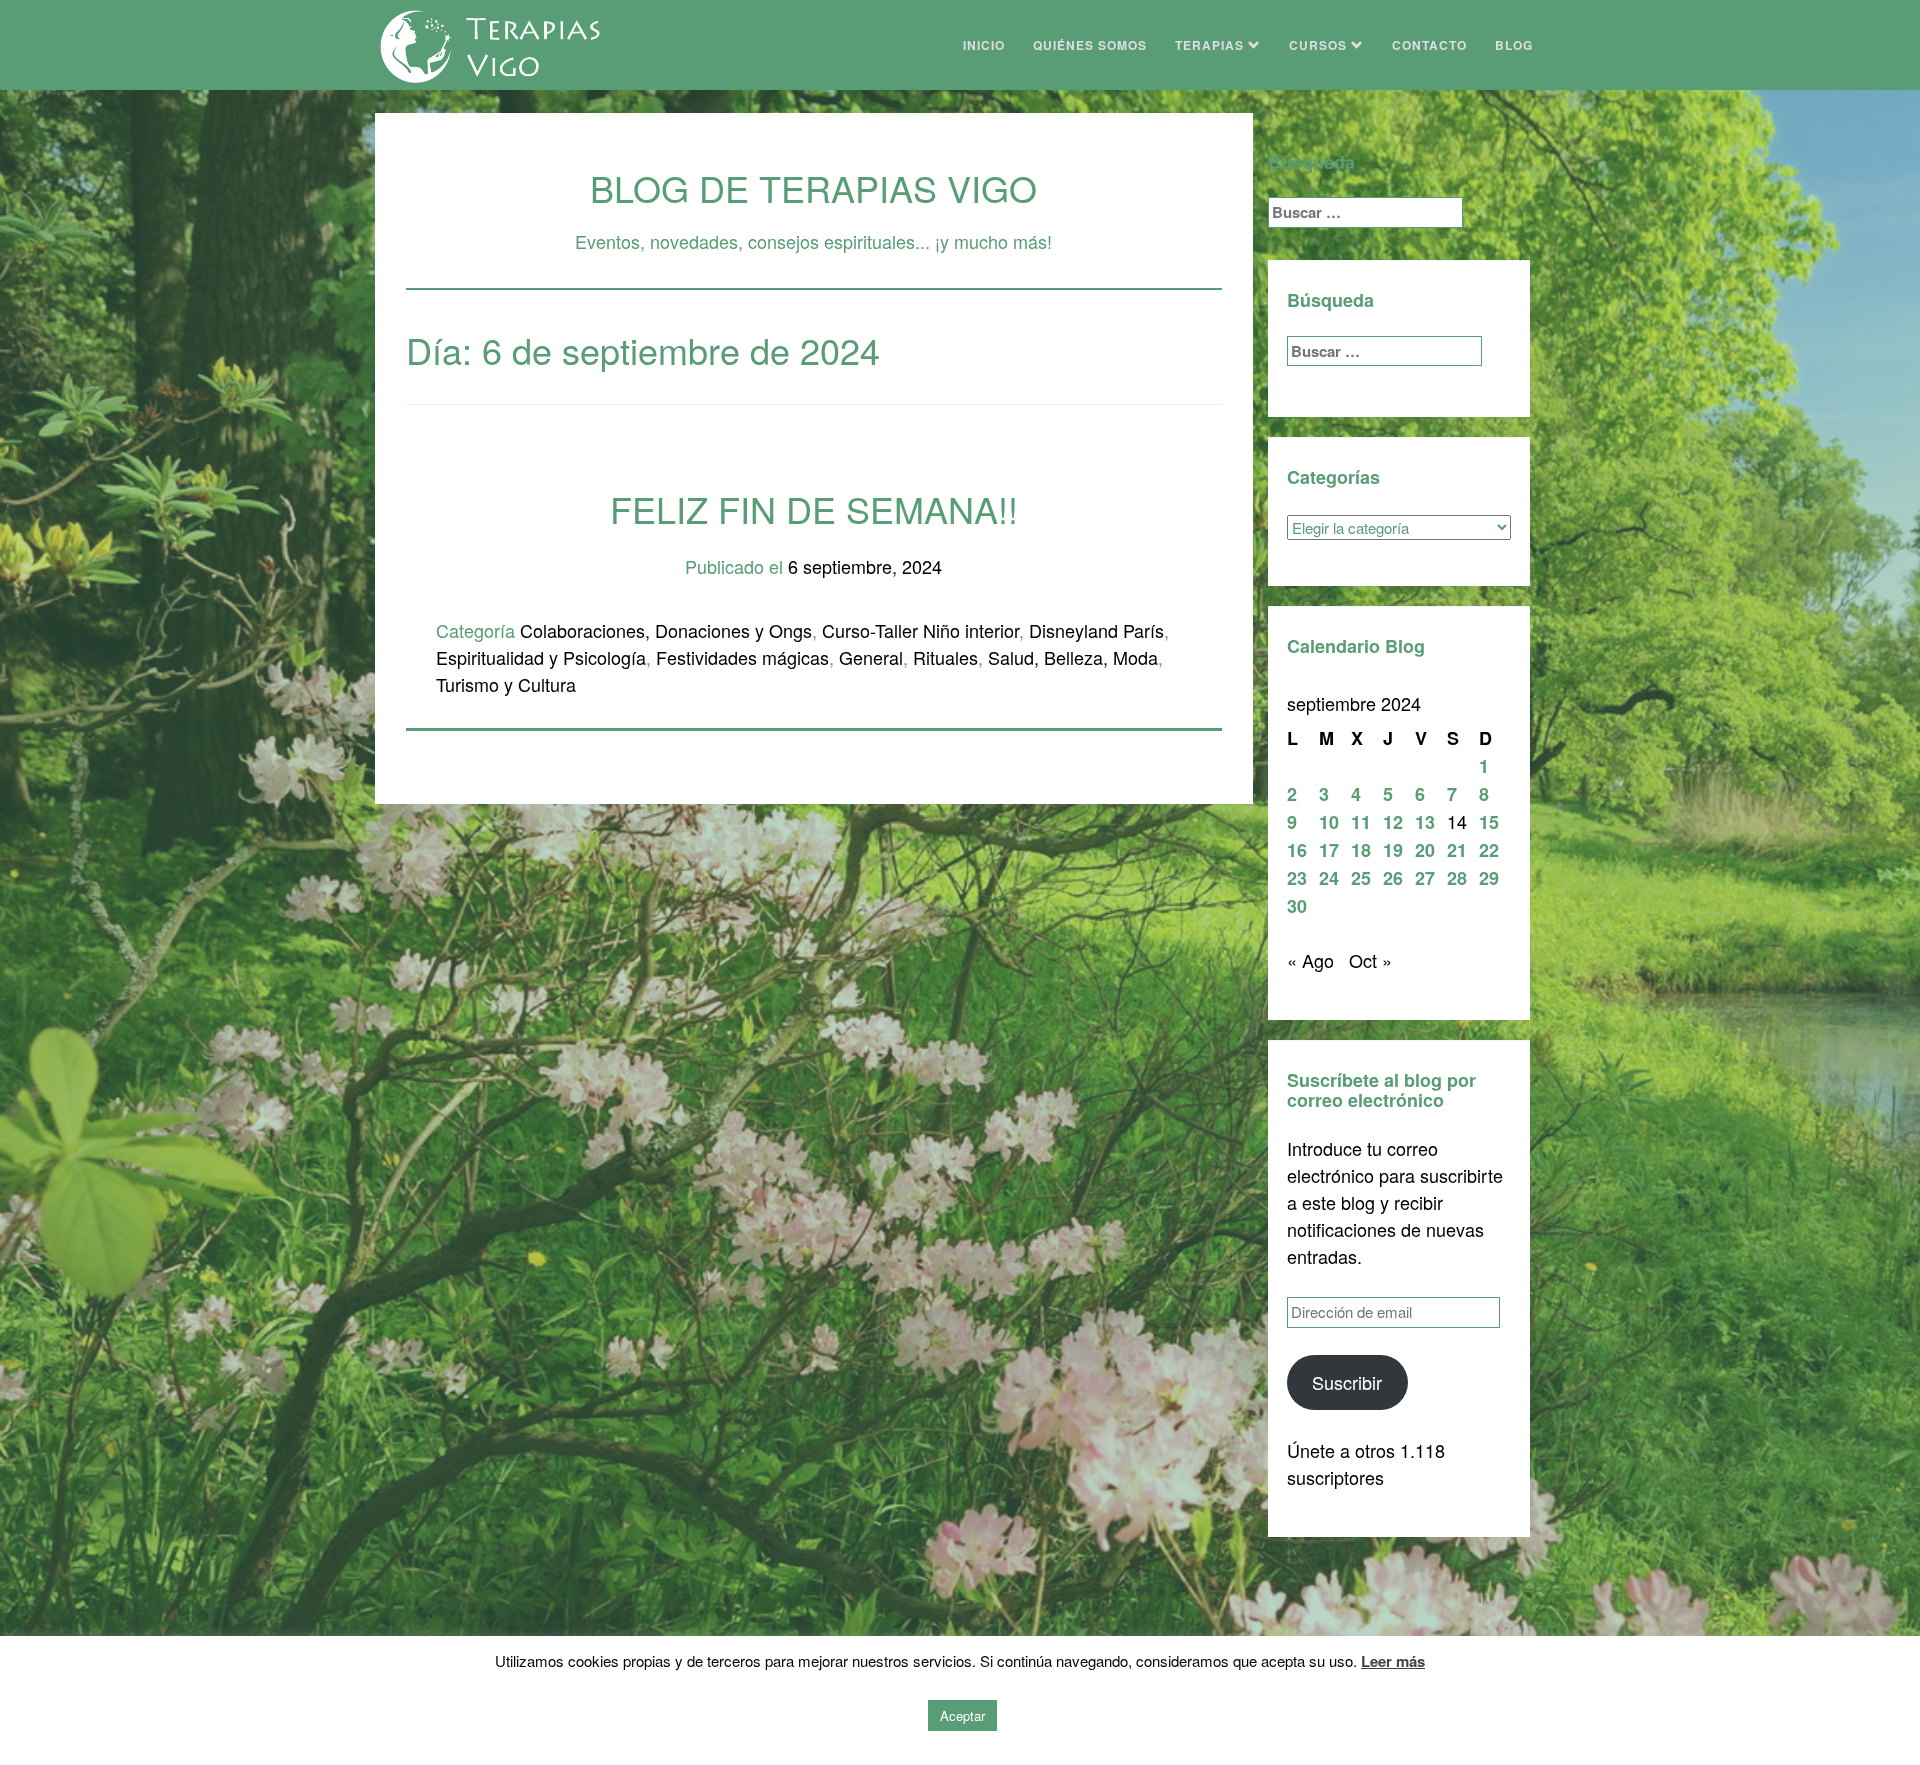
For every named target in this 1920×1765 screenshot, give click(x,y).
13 (1425, 822)
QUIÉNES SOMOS (1090, 45)
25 (1361, 878)
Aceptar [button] (962, 1715)
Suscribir (1347, 1382)
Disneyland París (1096, 630)
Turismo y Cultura (506, 684)
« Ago (1310, 960)
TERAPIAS (1211, 45)
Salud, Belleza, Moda (1073, 657)
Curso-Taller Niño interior (920, 630)
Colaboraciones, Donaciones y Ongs (666, 630)
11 (1361, 822)
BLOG (1514, 45)
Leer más (1393, 1661)
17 (1329, 850)
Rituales (945, 657)
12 (1393, 822)
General (871, 657)
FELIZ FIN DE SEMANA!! (814, 508)
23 (1297, 878)
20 (1425, 850)
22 (1489, 850)
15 (1489, 822)
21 (1457, 850)
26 (1393, 878)
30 (1297, 906)
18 (1361, 850)
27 (1425, 878)
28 (1457, 878)
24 (1329, 878)
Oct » (1370, 960)
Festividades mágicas (742, 657)
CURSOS (1320, 45)
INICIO (984, 45)
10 (1329, 822)
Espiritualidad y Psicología (541, 657)
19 (1393, 850)
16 (1297, 850)
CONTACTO (1429, 45)
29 (1489, 878)
